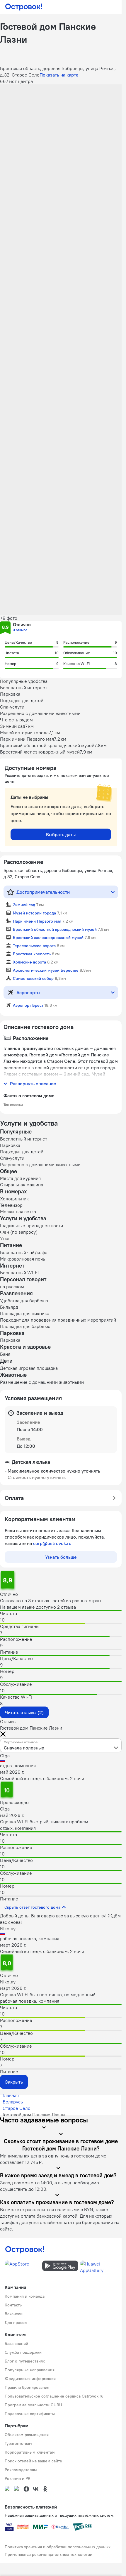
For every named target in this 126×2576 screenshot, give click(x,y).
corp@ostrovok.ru (52, 1543)
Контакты (14, 2305)
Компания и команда (25, 2296)
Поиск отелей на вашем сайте (33, 2461)
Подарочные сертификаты (30, 2414)
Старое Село (17, 2108)
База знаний (16, 2344)
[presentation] (61, 1745)
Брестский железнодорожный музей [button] (48, 938)
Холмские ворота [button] (29, 962)
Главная (11, 2095)
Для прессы (16, 2322)
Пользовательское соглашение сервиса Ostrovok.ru (54, 2396)
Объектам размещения (27, 2435)
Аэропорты (28, 992)
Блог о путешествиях (25, 2361)
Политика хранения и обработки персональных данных (58, 2547)
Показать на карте (59, 75)
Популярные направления (30, 2370)
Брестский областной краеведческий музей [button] (55, 929)
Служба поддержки (23, 2352)
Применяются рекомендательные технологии (48, 2554)
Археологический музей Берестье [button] (46, 970)
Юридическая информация (30, 2379)
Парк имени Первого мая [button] (37, 921)
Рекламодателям (21, 2470)
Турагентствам (18, 2443)
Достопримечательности (43, 892)
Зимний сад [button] (24, 905)
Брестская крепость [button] (32, 954)
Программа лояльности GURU (33, 2405)
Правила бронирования (27, 2387)
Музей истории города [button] (34, 913)
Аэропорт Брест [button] (28, 1005)
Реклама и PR (18, 2478)
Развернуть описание (33, 1084)
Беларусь (13, 2102)
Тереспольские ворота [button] (34, 946)
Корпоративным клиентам (30, 2452)
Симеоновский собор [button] (33, 978)
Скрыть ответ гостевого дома (32, 1907)
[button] (61, 122)
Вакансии (14, 2314)
